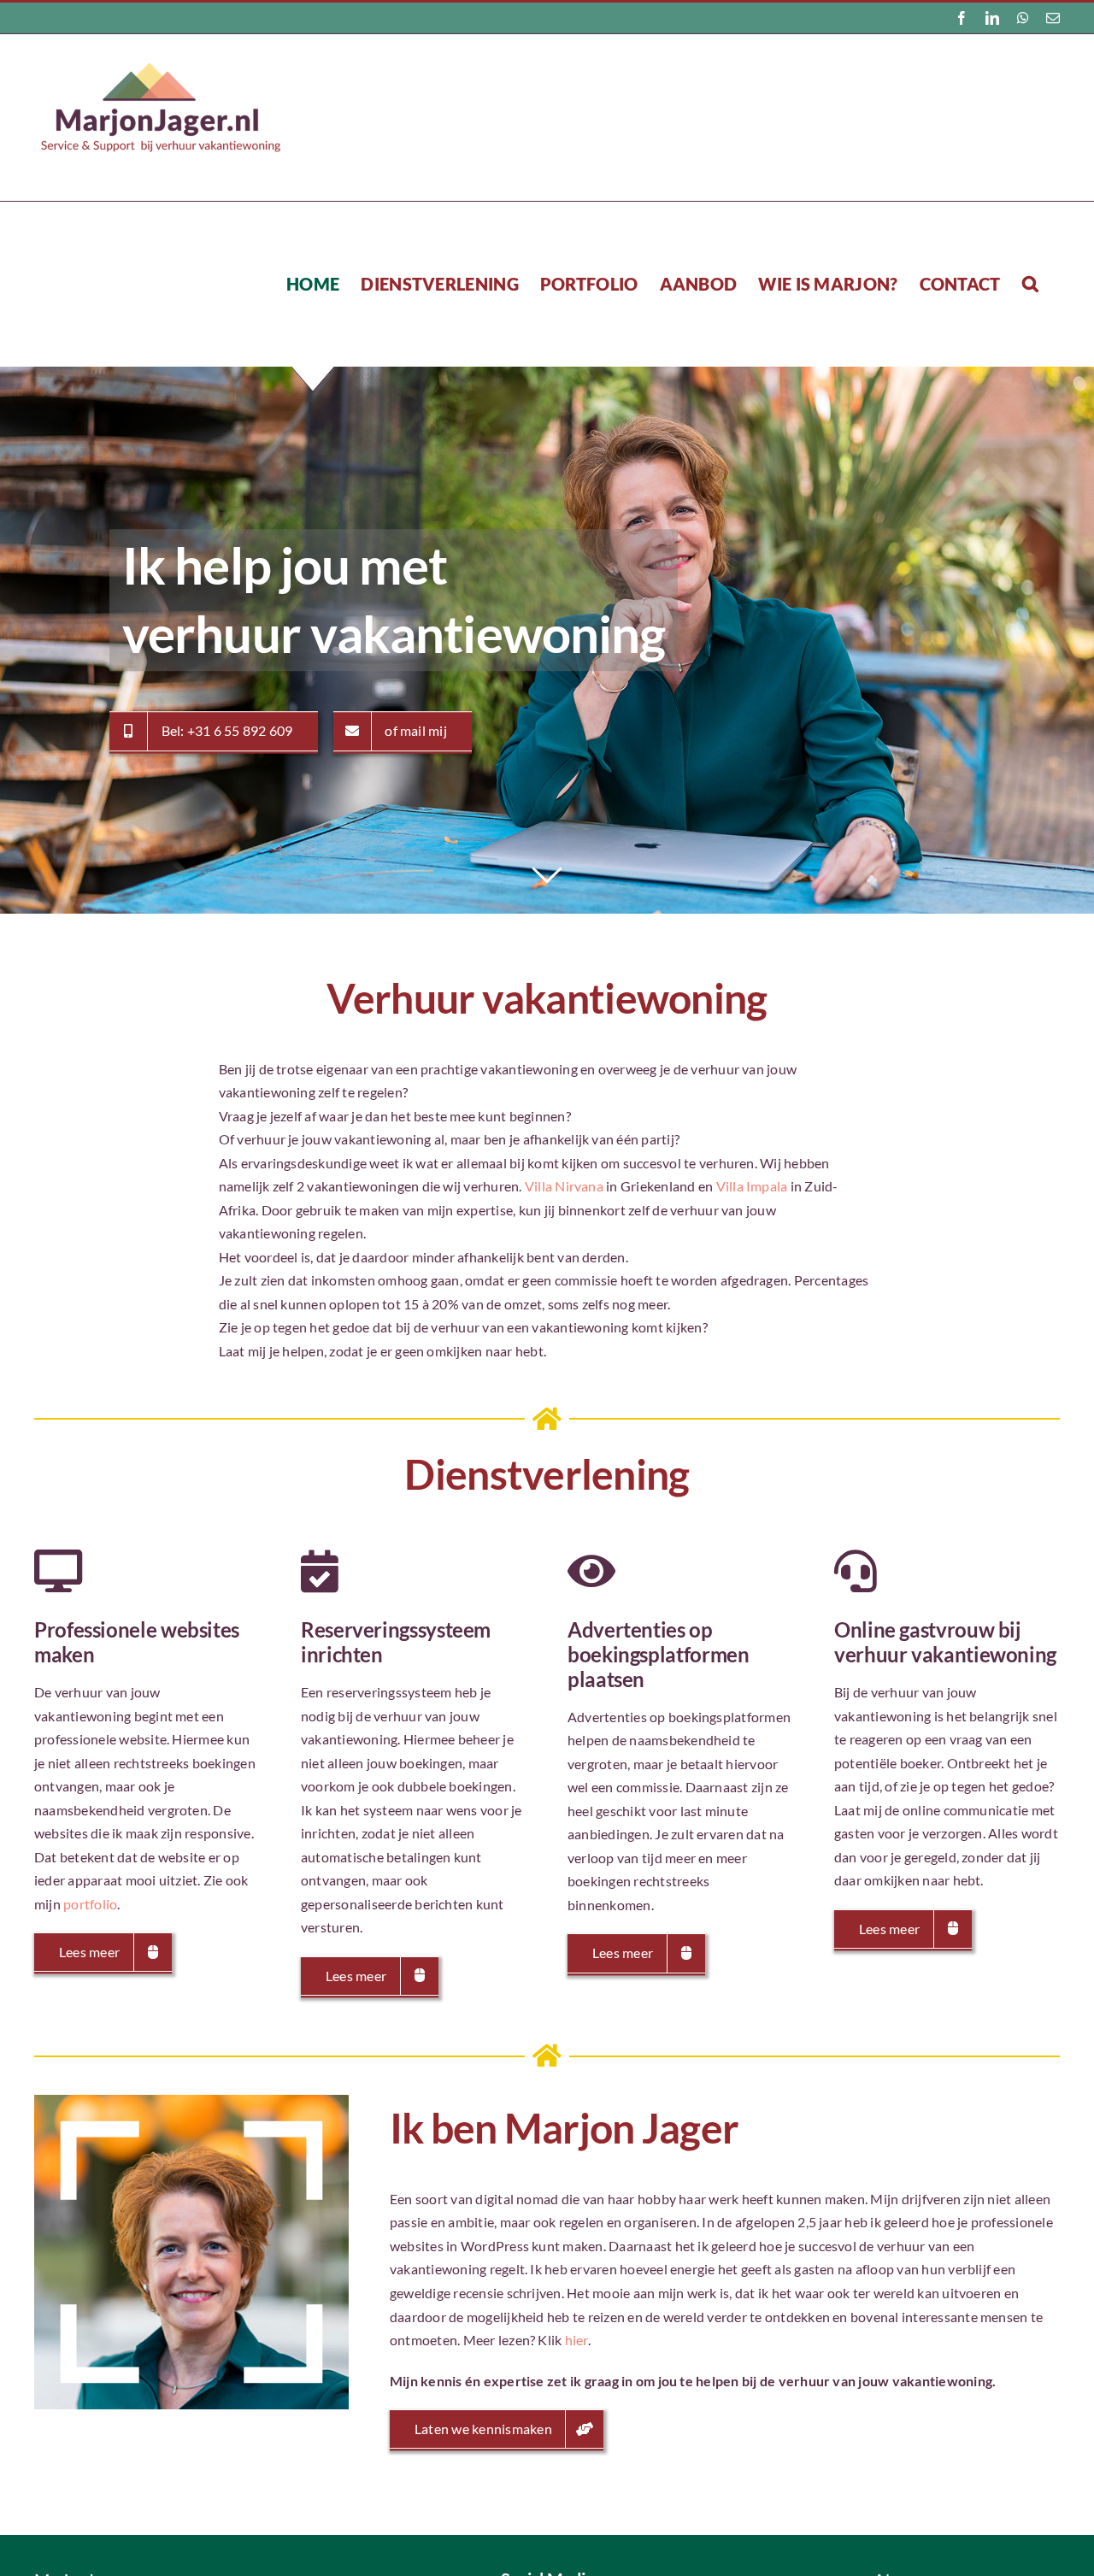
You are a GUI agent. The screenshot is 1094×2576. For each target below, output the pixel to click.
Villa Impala (752, 1186)
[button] (1030, 283)
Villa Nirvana (564, 1186)
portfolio (90, 1904)
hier (576, 2340)
